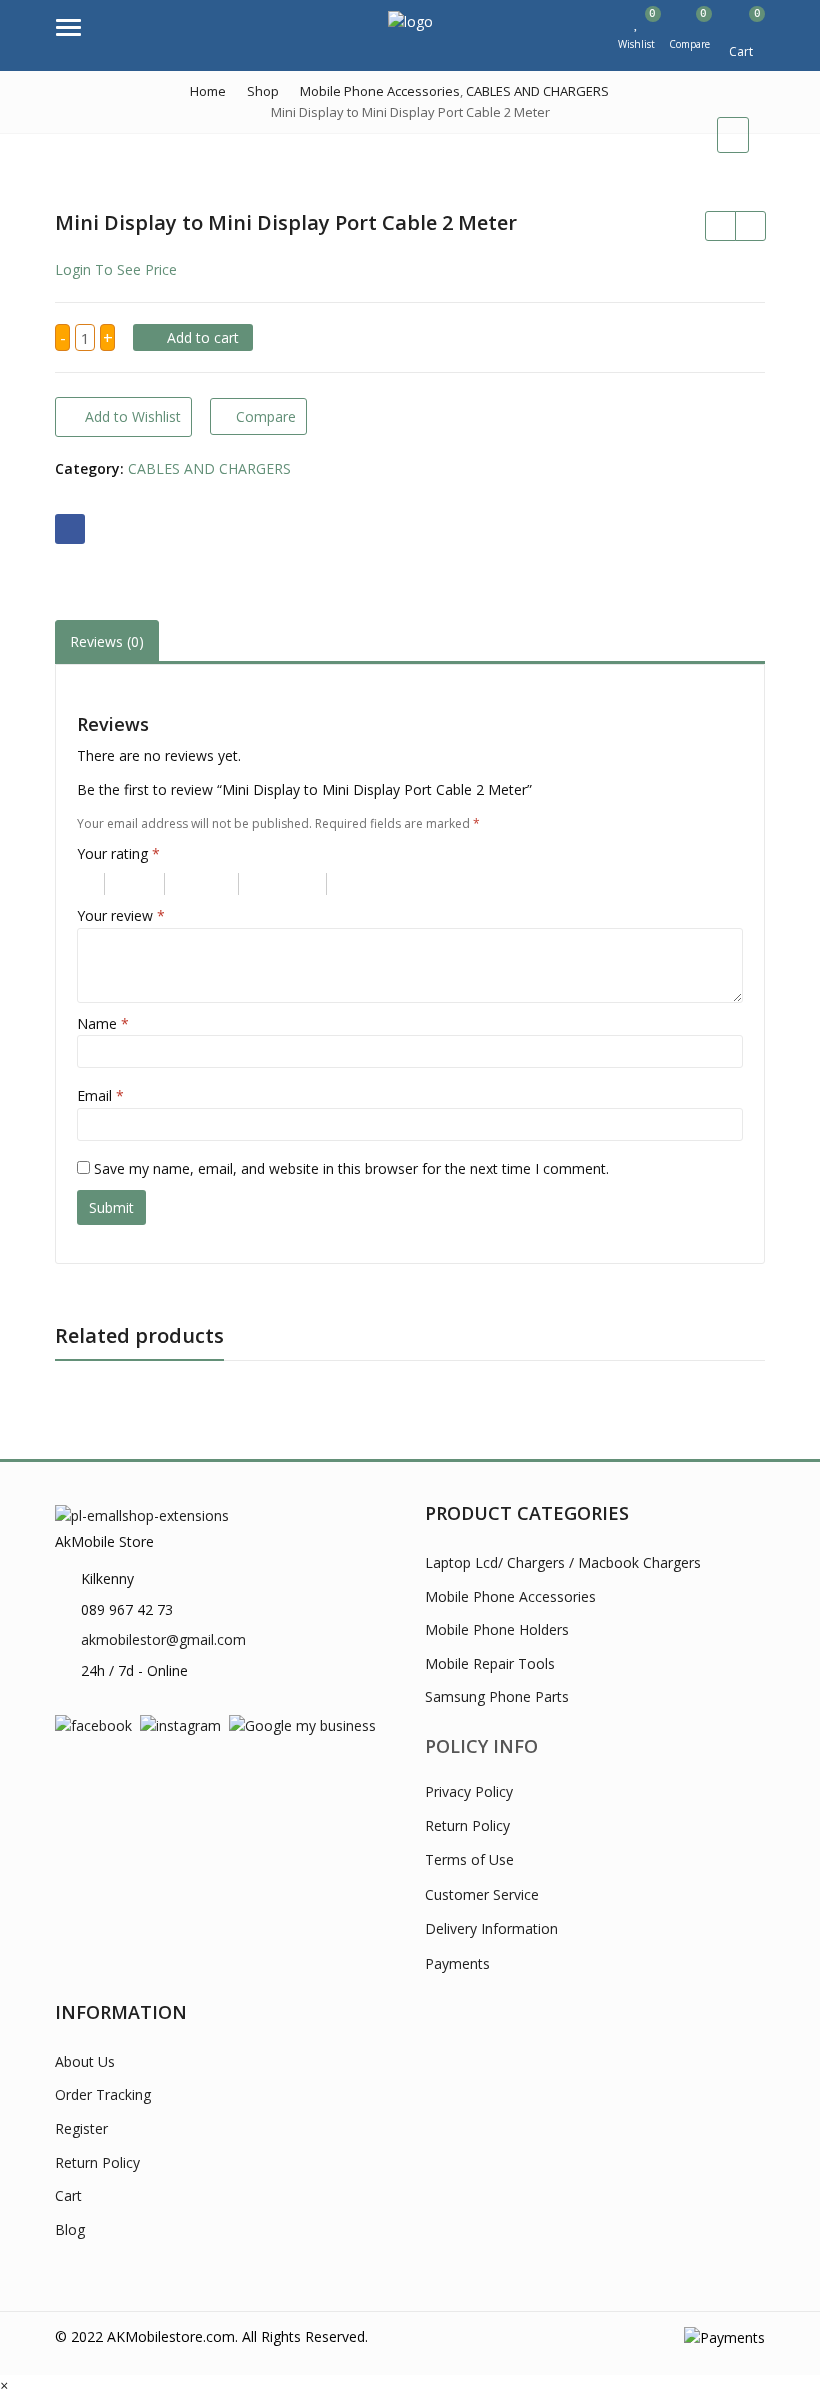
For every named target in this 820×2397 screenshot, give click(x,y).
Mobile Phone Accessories (510, 1596)
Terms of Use (469, 1859)
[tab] (107, 641)
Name (103, 1023)
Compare (266, 416)
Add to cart (203, 337)
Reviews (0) (107, 641)
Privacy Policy (469, 1791)
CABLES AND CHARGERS (209, 468)
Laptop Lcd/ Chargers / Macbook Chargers (563, 1562)
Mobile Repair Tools (490, 1663)
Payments (457, 1963)
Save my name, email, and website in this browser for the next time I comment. (351, 1168)
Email (100, 1095)
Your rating (118, 853)
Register (81, 2128)
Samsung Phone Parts (497, 1696)
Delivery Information (491, 1928)
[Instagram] (180, 1724)
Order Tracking (103, 2094)
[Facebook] (93, 1724)
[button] (4, 2385)
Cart (68, 2195)
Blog (70, 2229)
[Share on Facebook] (70, 529)
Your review (121, 915)
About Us (85, 2061)
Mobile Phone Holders (497, 1629)
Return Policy (467, 1825)
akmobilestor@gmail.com (163, 1639)
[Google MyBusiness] (302, 1724)
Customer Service (482, 1894)
